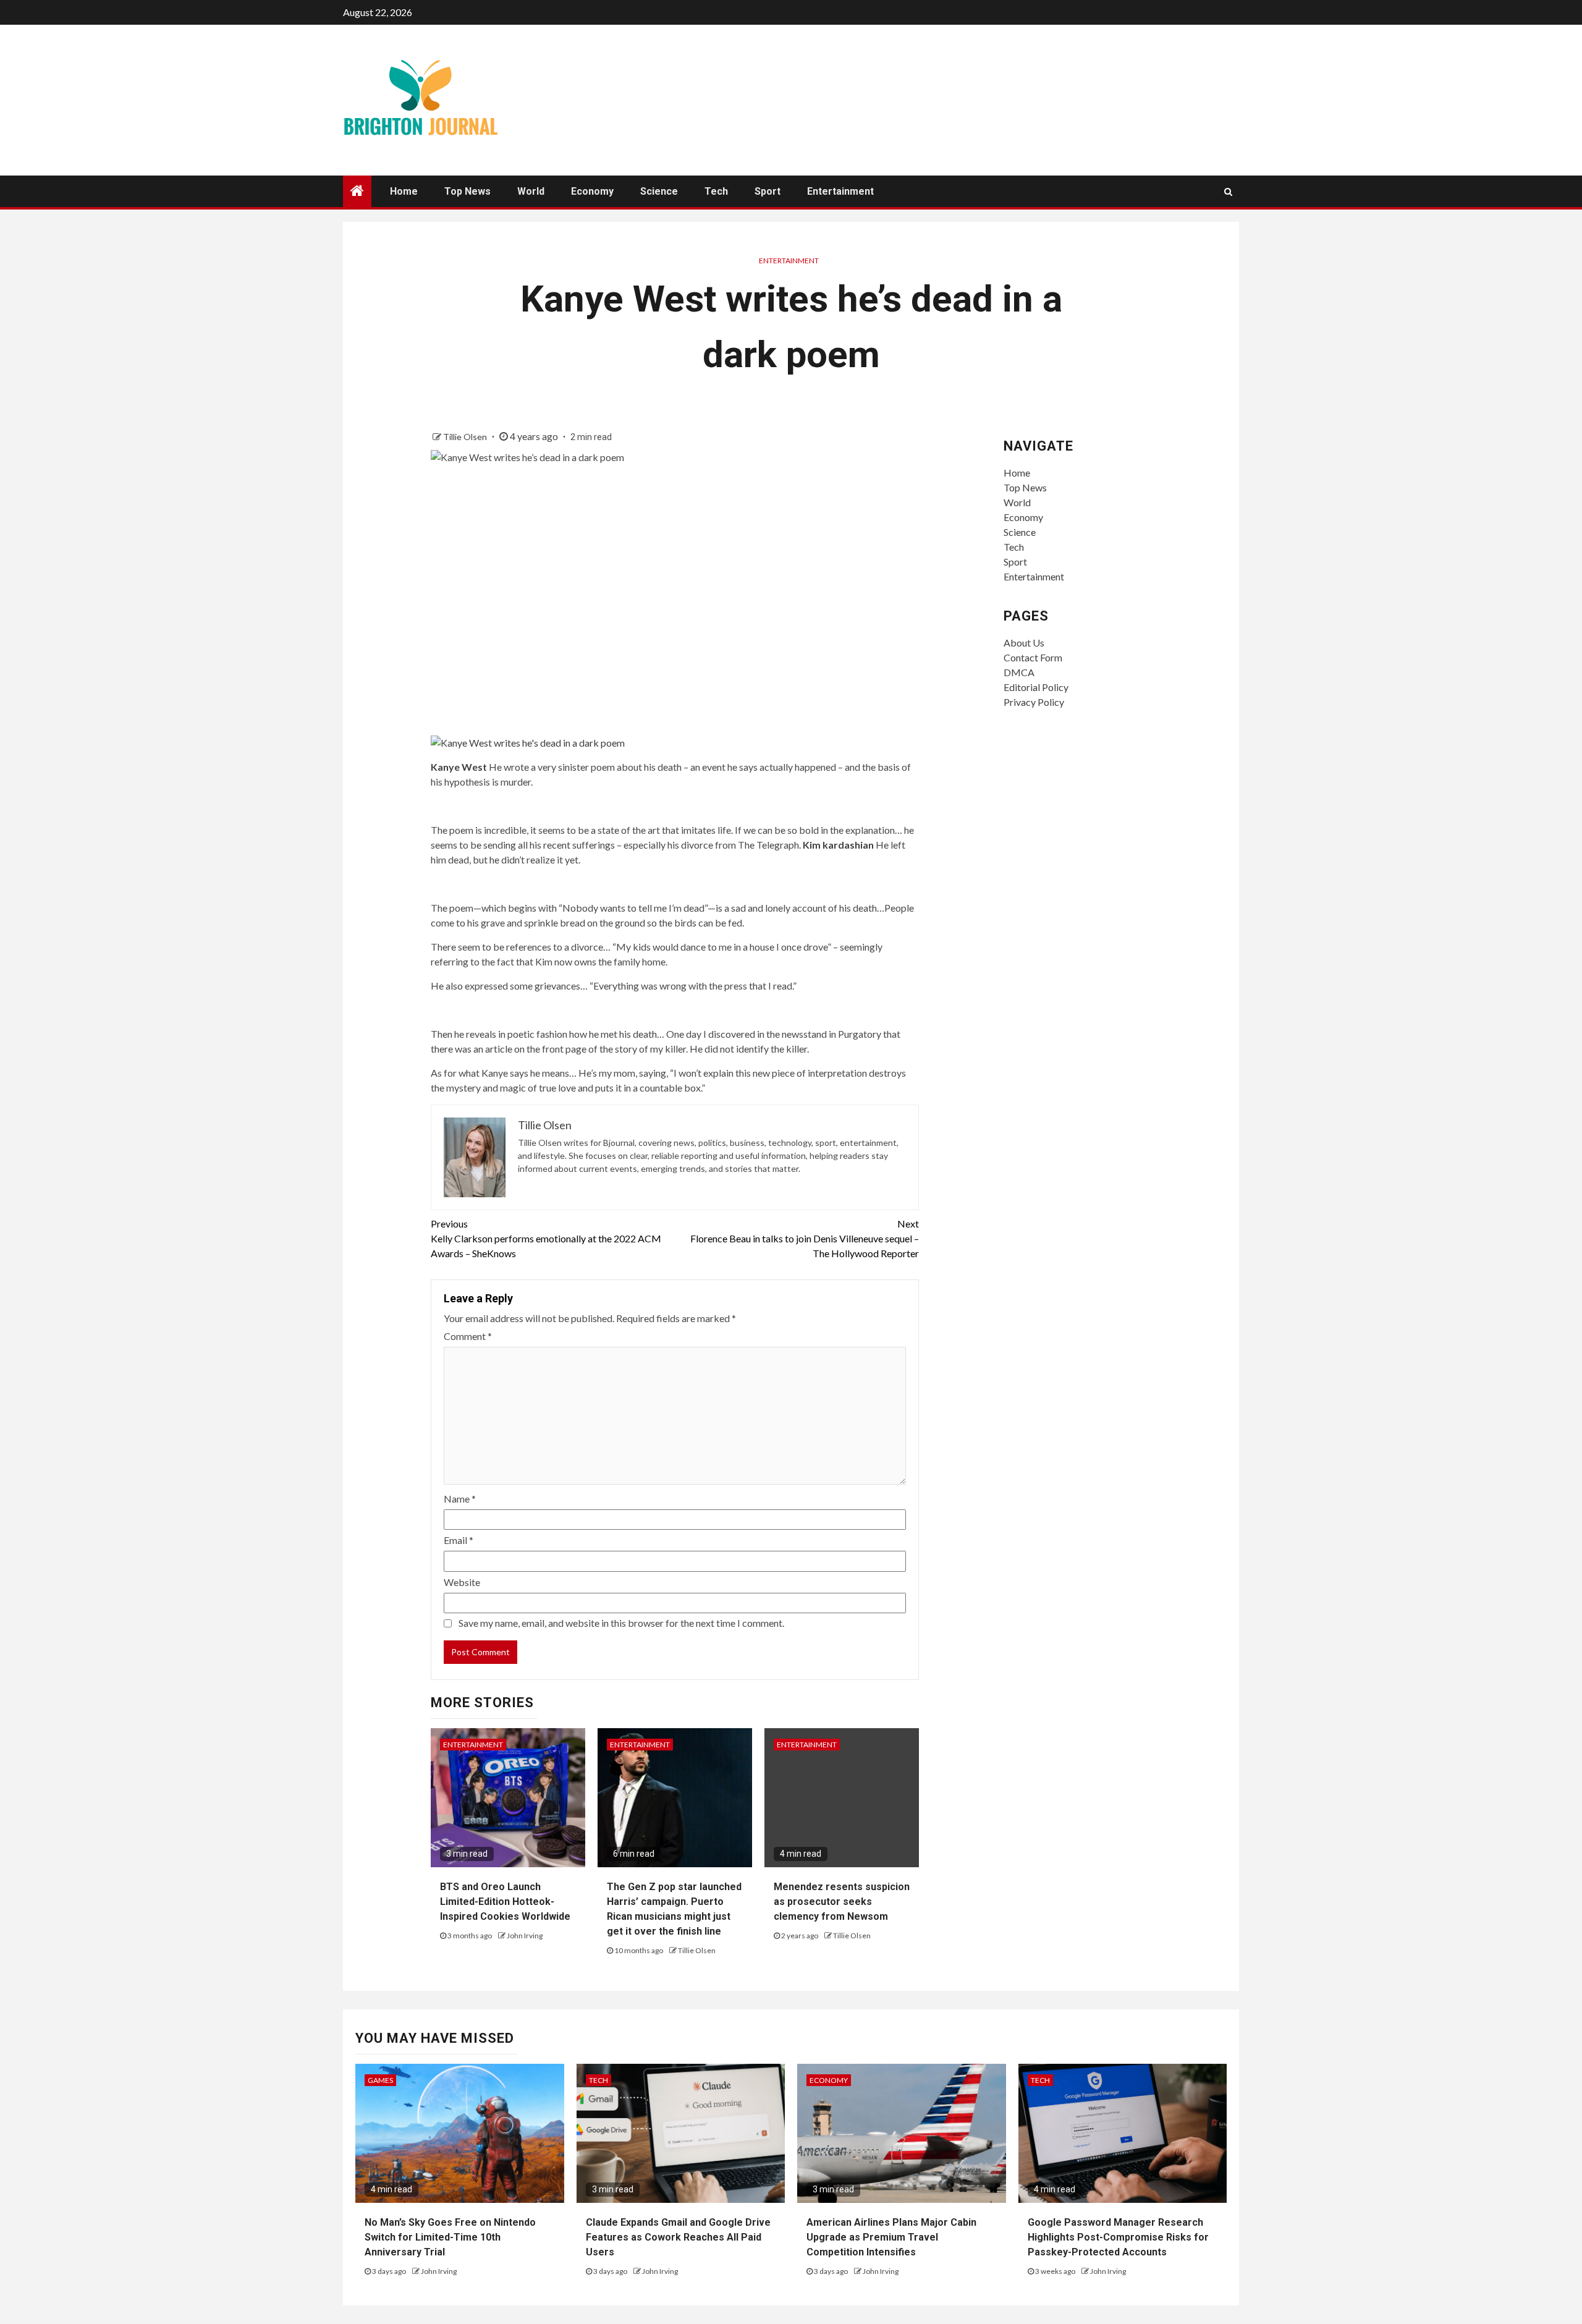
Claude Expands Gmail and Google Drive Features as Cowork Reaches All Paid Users (678, 2237)
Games (380, 2080)
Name (460, 1499)
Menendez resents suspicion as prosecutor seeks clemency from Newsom (842, 1902)
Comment (468, 1336)
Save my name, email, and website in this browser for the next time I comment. (621, 1623)
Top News (467, 191)
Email (459, 1540)
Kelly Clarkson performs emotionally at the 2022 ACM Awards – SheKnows (546, 1238)
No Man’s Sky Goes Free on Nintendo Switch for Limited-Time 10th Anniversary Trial (450, 2237)
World (531, 191)
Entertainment (840, 191)
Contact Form (1033, 657)
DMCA (1019, 672)
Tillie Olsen (466, 437)
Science (659, 191)
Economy (592, 191)
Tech (716, 191)
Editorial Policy (1036, 687)
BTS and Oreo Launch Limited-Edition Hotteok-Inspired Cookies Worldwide (505, 1902)
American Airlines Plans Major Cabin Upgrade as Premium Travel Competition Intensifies (891, 2237)
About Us (1024, 642)
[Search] (1228, 192)
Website (462, 1582)
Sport (768, 191)
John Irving (525, 1936)
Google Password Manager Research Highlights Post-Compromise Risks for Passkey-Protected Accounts (1118, 2237)
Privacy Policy (1034, 702)
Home (404, 191)
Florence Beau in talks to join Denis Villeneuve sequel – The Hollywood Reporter (805, 1238)
